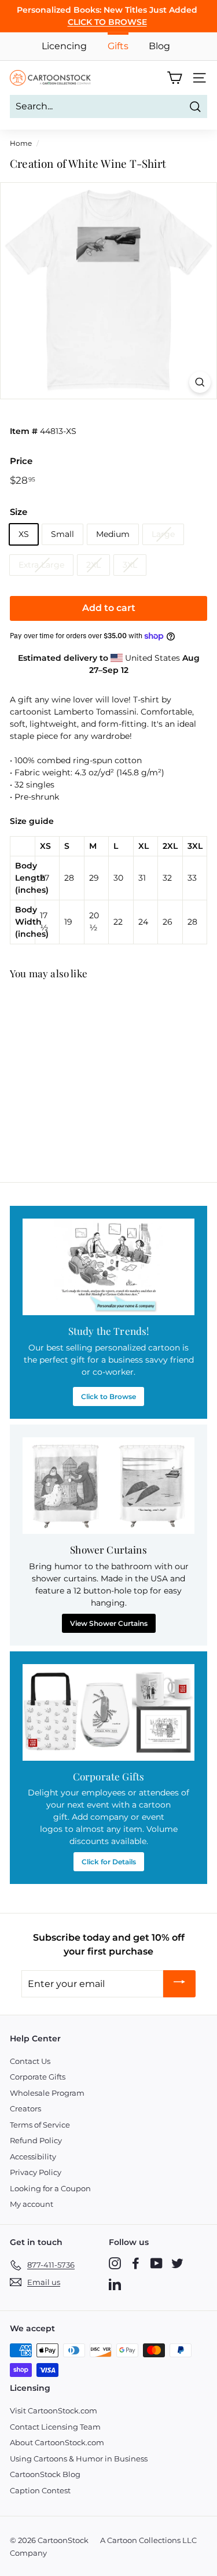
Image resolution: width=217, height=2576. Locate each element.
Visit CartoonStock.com (54, 2411)
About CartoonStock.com (57, 2442)
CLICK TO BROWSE (107, 22)
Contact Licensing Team (55, 2427)
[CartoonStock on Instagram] (115, 2263)
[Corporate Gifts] (108, 1712)
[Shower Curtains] (108, 1486)
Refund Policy (36, 2140)
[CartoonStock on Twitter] (177, 2263)
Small (62, 534)
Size (19, 512)
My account (32, 2204)
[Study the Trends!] (108, 1267)
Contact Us (30, 2061)
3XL (130, 565)
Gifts (118, 46)
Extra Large (41, 565)
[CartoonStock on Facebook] (136, 2263)
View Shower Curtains (109, 1623)
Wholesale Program (47, 2093)
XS (24, 534)
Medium (113, 534)
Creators (25, 2108)
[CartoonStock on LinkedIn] (115, 2284)
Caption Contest (40, 2490)
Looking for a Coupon (50, 2188)
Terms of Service (40, 2125)
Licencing (64, 46)
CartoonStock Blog (45, 2474)
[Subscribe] (179, 1984)
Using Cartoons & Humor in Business (79, 2459)
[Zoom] (200, 382)
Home (21, 143)
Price (21, 461)
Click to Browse (108, 1396)
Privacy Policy (36, 2172)
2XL (93, 565)
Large (163, 534)
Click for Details (109, 1862)
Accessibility (33, 2157)
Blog (159, 46)
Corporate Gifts (38, 2077)
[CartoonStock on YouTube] (157, 2263)
